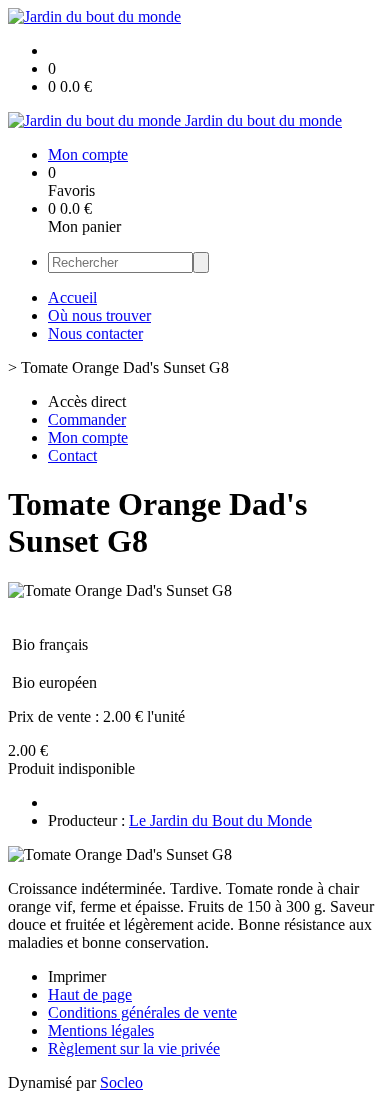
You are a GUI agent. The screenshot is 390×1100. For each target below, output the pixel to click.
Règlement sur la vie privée (134, 1048)
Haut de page (90, 994)
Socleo (121, 1082)
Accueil (72, 297)
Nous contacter (95, 333)
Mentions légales (101, 1030)
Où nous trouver (99, 315)
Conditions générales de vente (142, 1012)
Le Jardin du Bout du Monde (220, 820)
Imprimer (77, 976)
